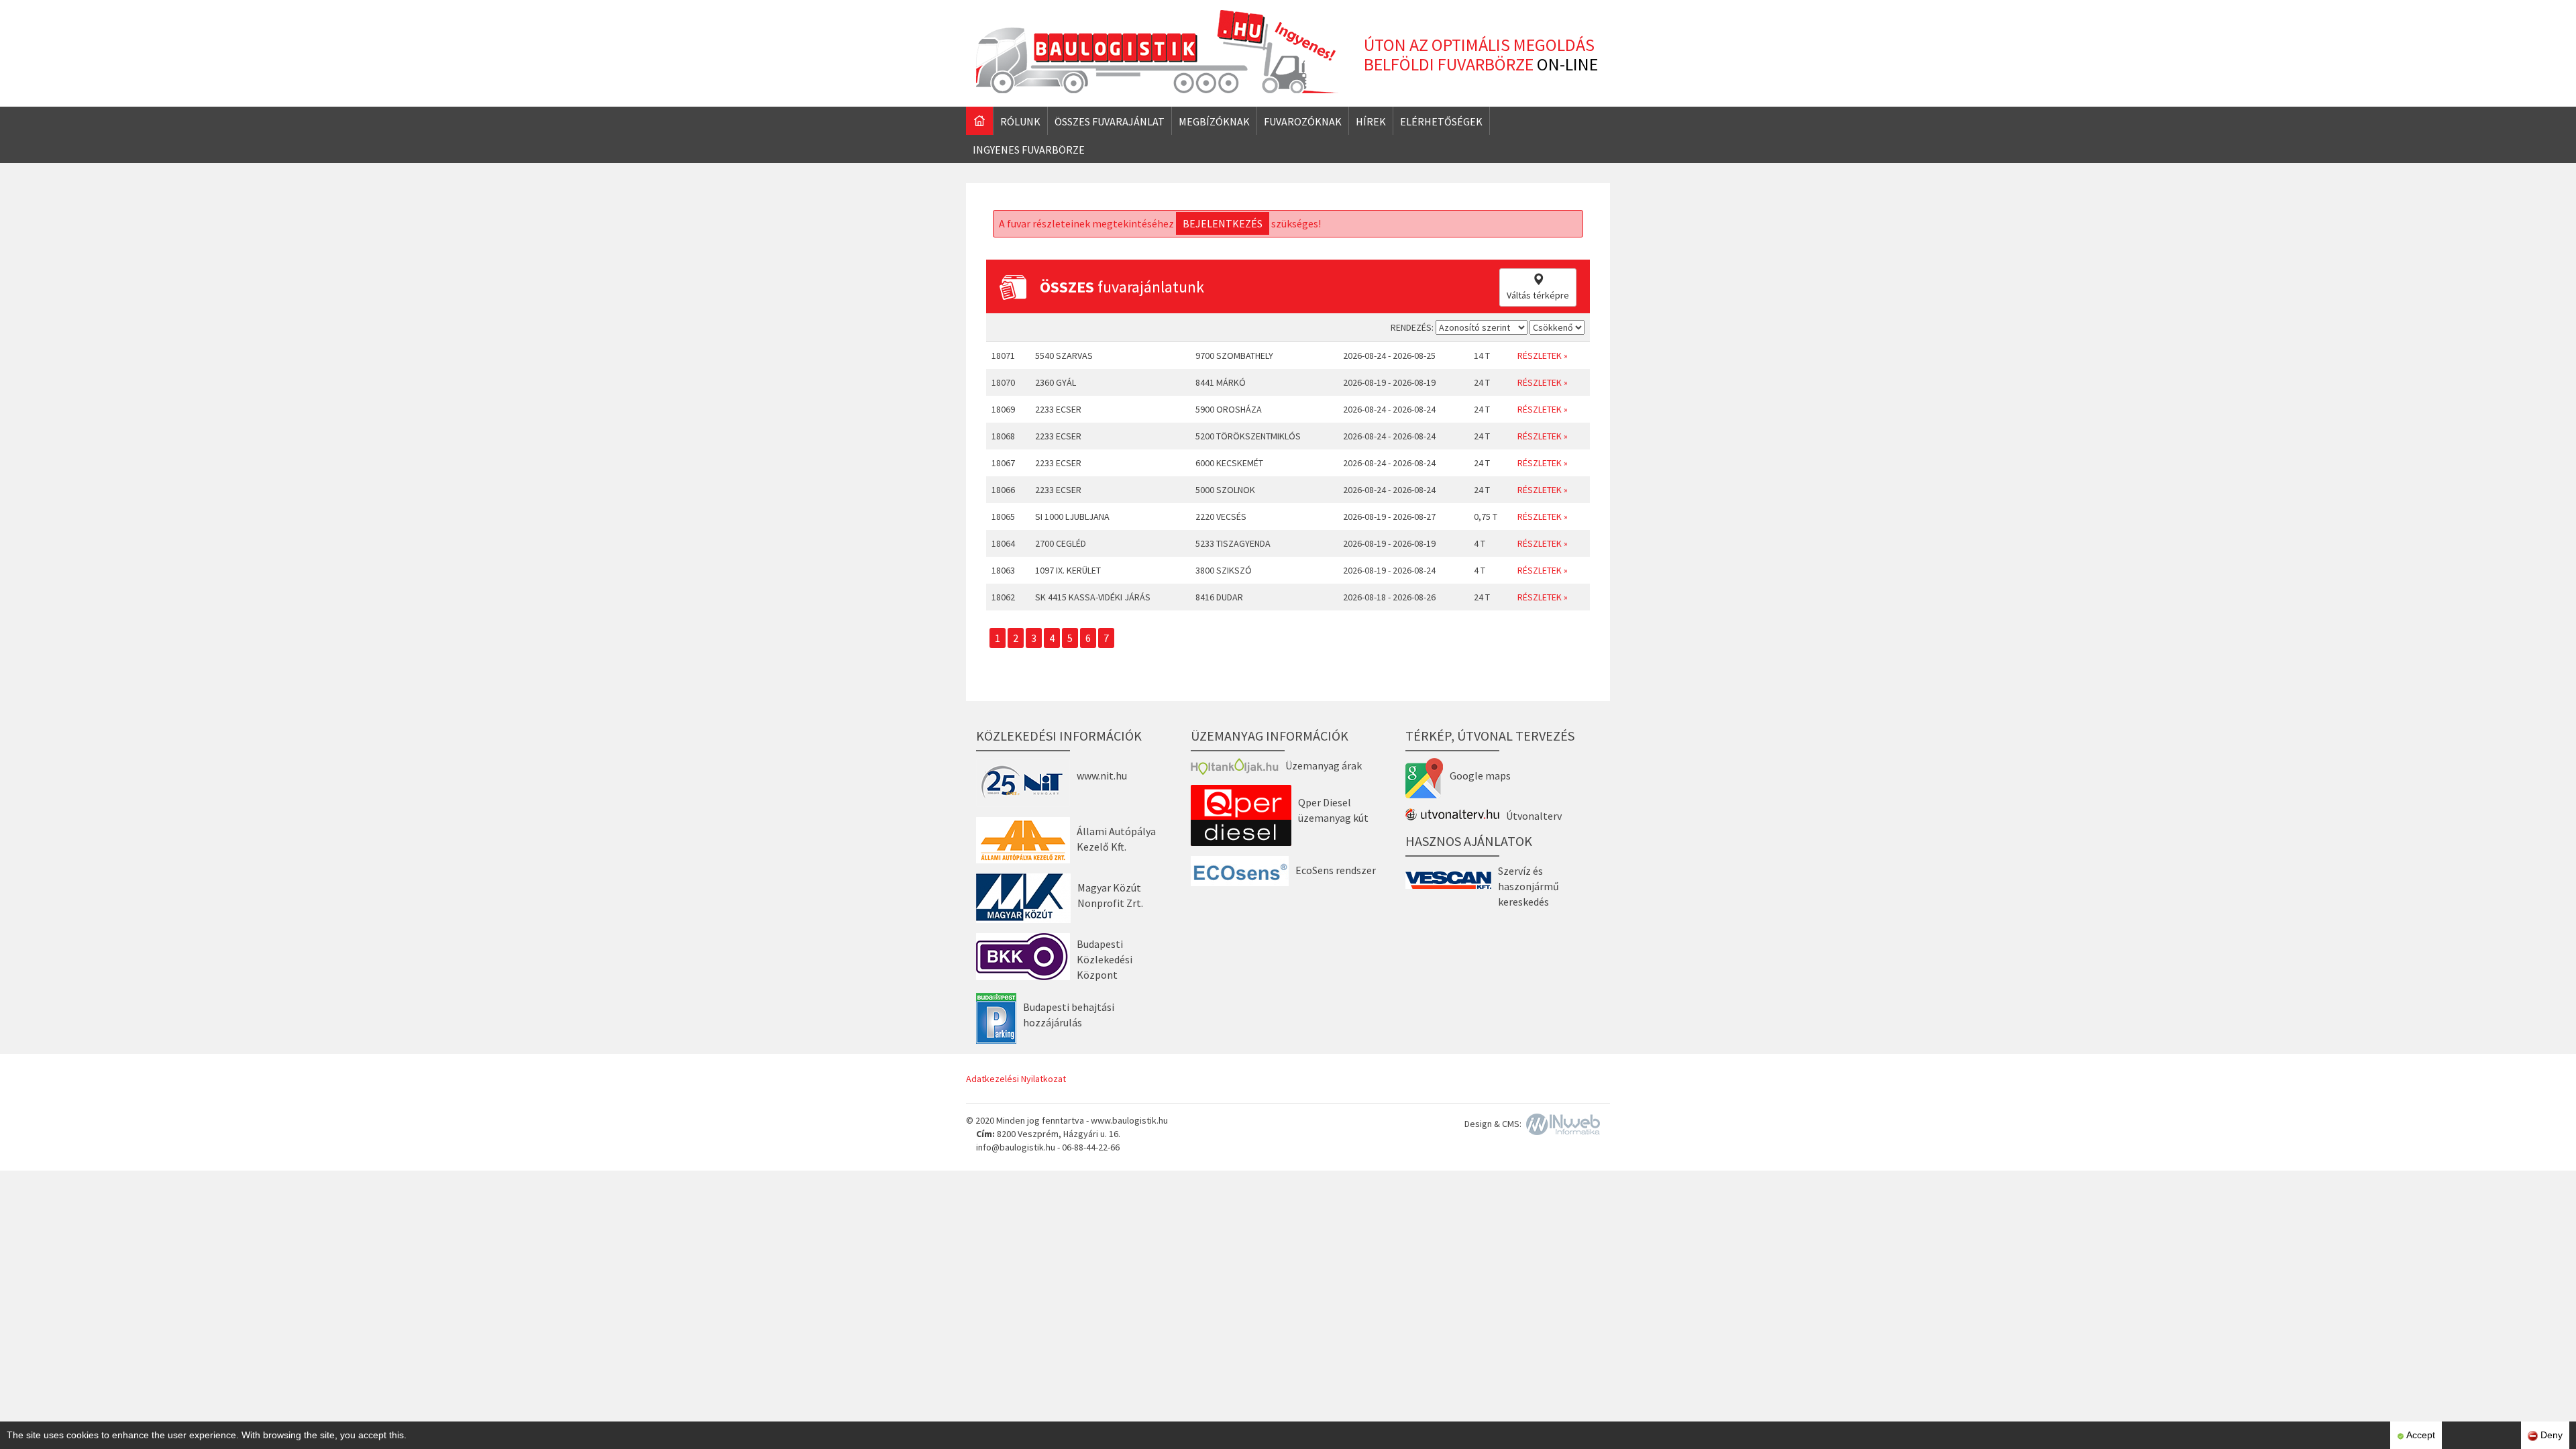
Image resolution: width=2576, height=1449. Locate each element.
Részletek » (1543, 356)
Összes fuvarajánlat (1110, 121)
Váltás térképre (1538, 295)
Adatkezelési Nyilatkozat (1016, 1079)
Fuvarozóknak (1303, 121)
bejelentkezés (1223, 223)
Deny (2550, 1435)
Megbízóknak (1214, 121)
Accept (2420, 1435)
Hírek (1371, 121)
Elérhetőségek (1441, 121)
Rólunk (1020, 121)
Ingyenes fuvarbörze (1029, 150)
